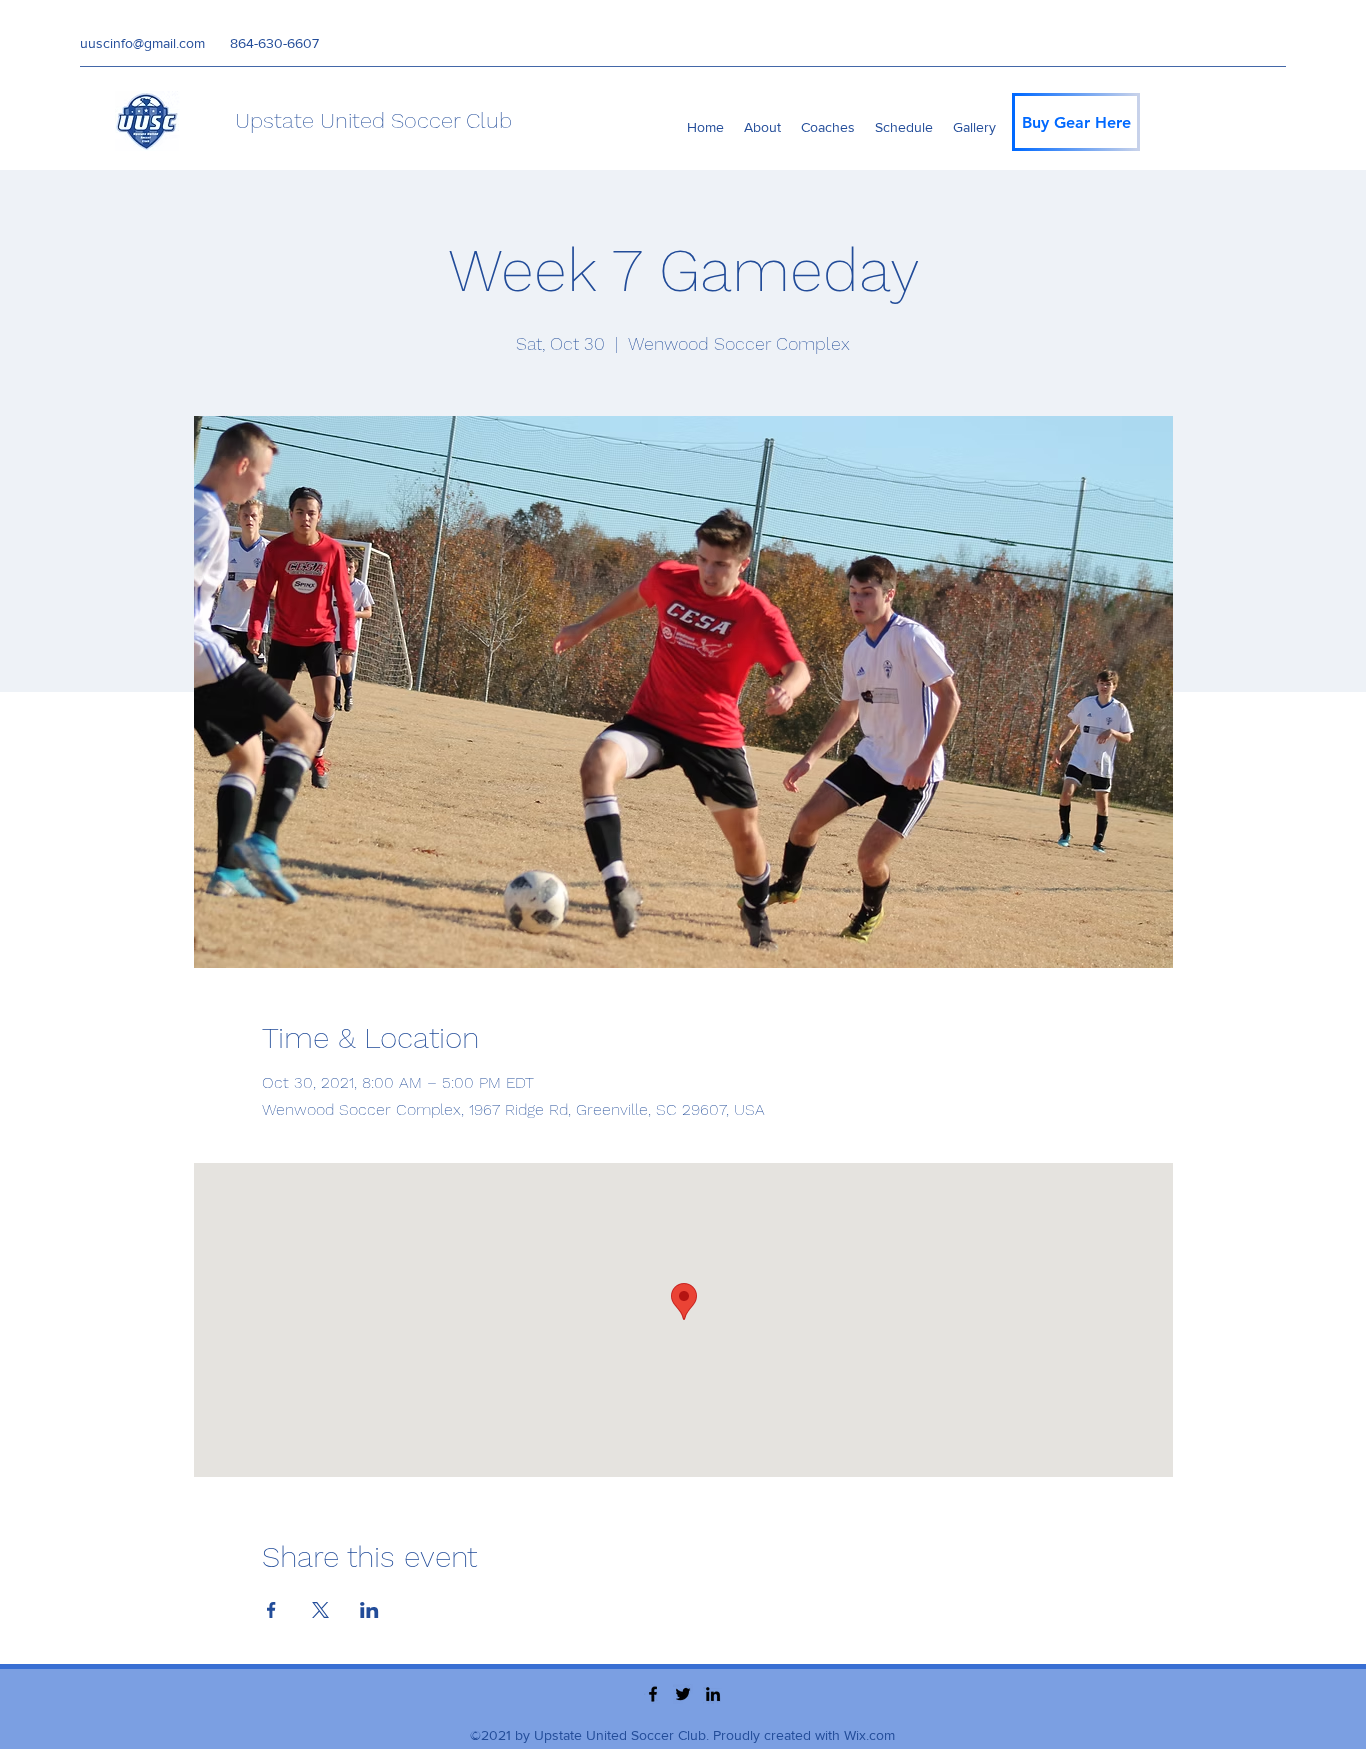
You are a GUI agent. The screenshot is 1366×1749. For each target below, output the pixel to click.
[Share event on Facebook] (271, 1610)
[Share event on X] (320, 1610)
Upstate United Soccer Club (373, 120)
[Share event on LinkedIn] (369, 1610)
